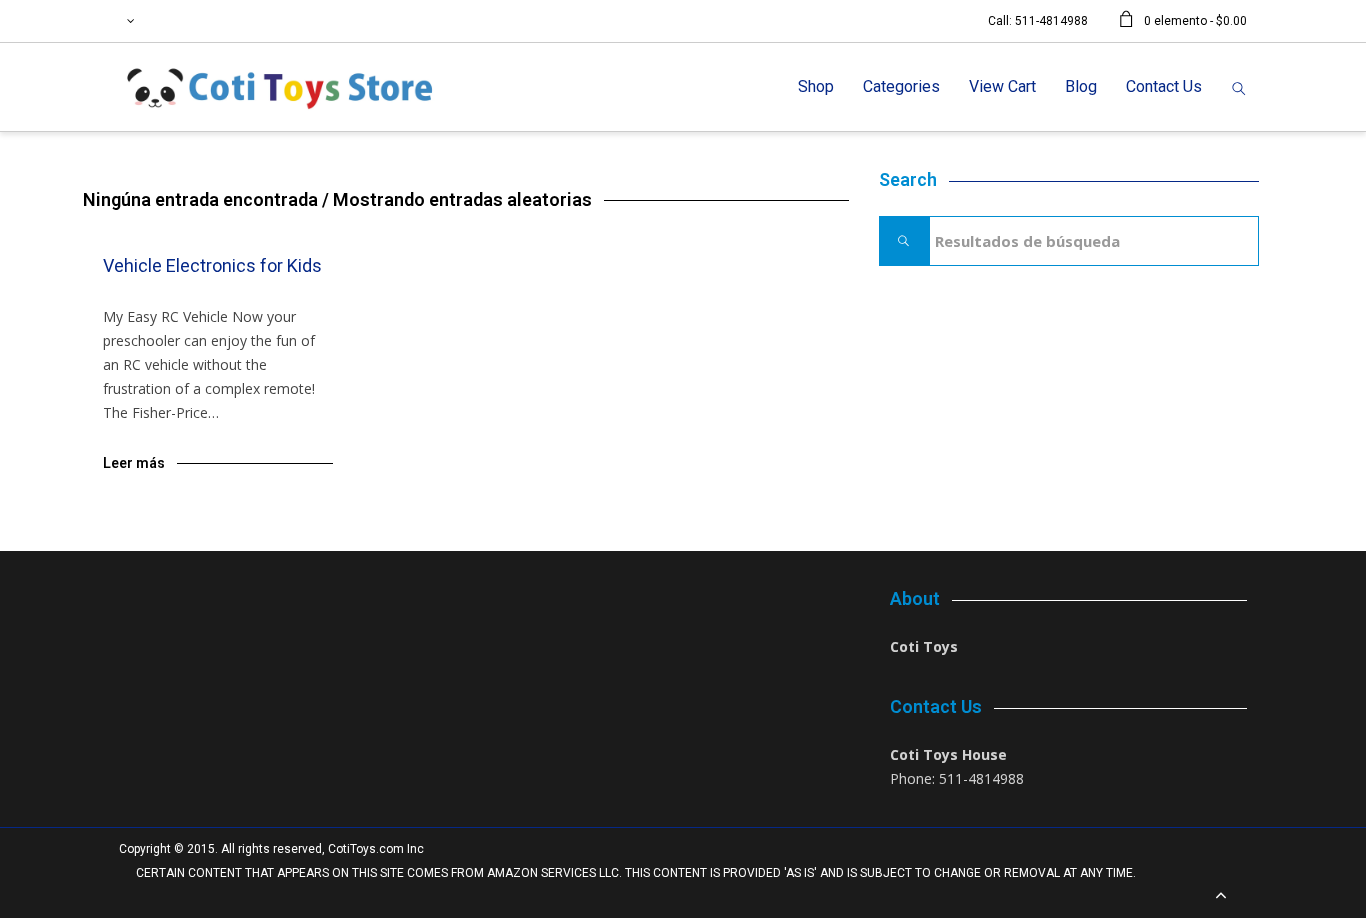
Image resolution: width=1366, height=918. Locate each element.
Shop (816, 86)
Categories (901, 86)
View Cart (1002, 86)
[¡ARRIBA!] (1221, 897)
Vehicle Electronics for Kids (212, 265)
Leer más (134, 463)
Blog (1081, 86)
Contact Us (1164, 86)
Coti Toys (924, 646)
